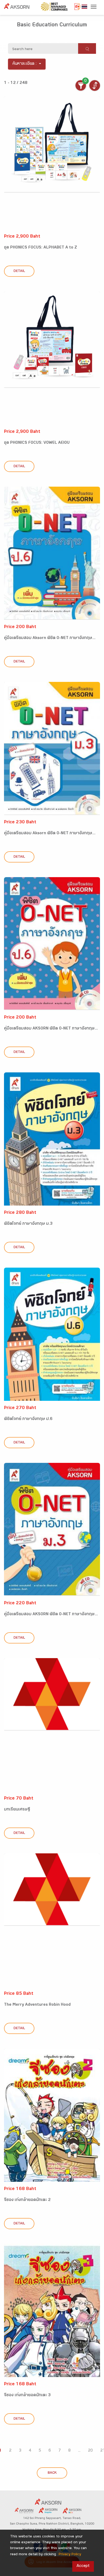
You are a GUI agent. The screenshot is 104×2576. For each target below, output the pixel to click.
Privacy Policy (70, 2555)
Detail (19, 271)
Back (52, 2473)
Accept (83, 2566)
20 (90, 2451)
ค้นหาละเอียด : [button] (25, 64)
